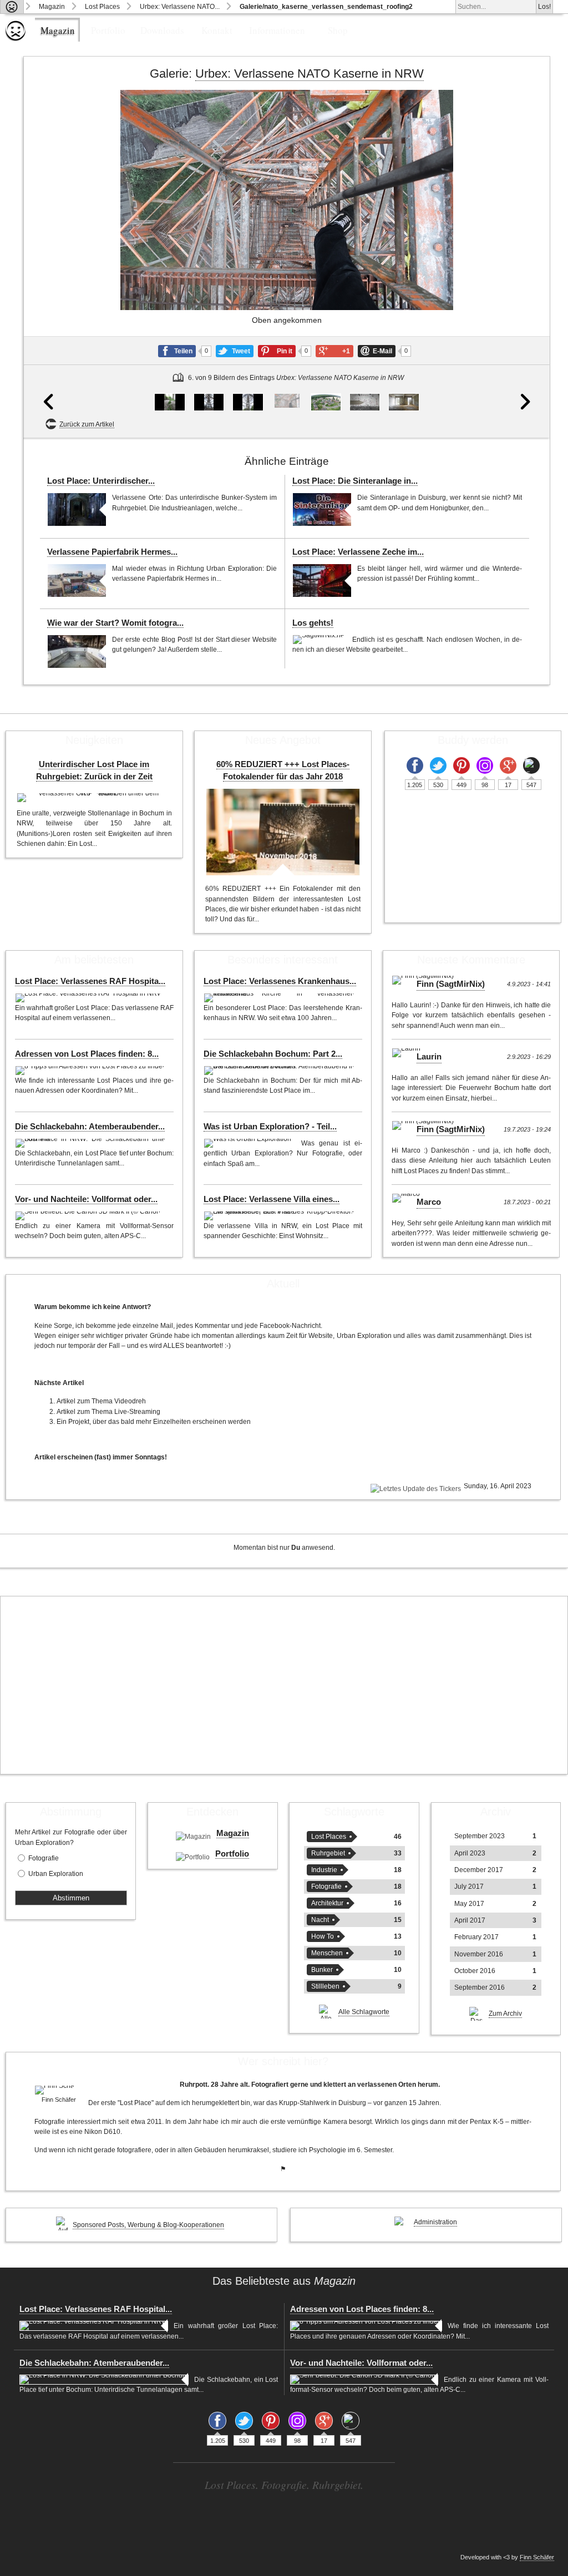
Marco (429, 1202)
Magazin (52, 7)
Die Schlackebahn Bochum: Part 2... (273, 1054)
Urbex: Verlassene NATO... (180, 7)
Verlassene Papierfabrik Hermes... (112, 552)
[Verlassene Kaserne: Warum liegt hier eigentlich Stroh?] (404, 402)
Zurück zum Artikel (87, 424)
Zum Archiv (505, 2014)
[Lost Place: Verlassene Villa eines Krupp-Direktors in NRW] (280, 1216)
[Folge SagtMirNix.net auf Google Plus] (508, 765)
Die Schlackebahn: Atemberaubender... (90, 1127)
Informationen (277, 30)
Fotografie (44, 1858)
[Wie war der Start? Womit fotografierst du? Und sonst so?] (77, 651)
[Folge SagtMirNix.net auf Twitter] (438, 765)
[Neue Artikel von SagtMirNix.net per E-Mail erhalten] (531, 765)
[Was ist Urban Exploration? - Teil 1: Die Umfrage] (250, 1143)
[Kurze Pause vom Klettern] (248, 402)
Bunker (322, 1970)
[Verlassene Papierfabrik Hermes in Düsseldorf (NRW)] (77, 580)
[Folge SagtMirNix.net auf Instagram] (485, 765)
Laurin (429, 1057)
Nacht (320, 1920)
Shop (338, 30)
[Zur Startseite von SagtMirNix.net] (16, 39)
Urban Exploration (56, 1874)
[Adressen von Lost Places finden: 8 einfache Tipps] (91, 1071)
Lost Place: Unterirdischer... (101, 481)
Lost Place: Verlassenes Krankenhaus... (280, 981)
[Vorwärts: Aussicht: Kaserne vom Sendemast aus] (523, 264)
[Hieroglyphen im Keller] (365, 402)
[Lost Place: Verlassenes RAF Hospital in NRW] (89, 998)
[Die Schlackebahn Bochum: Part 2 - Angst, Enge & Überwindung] (280, 1071)
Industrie (324, 1870)
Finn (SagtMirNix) (451, 984)
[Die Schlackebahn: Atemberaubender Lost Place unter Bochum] (92, 1143)
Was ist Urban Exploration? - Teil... (270, 1127)
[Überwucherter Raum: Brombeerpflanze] (169, 402)
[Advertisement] (284, 1685)
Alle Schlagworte (364, 2012)
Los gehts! (313, 623)
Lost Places (102, 7)
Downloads (162, 30)
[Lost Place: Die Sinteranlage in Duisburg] (322, 509)
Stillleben (325, 1986)
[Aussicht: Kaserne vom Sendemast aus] (326, 402)
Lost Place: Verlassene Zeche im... (358, 552)
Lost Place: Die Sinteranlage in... (355, 481)
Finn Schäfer (537, 2557)
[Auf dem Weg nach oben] (209, 402)
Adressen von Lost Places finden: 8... (87, 1054)
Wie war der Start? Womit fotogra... (115, 623)
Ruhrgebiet (328, 1853)
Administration (435, 2222)
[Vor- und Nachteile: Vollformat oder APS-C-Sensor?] (89, 1216)
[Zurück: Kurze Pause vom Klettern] (50, 264)
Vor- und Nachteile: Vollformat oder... (86, 1199)
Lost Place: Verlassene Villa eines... (272, 1199)
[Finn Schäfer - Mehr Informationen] (59, 2090)
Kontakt (217, 30)
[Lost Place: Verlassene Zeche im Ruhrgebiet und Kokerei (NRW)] (322, 580)
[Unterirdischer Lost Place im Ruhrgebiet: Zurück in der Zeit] (94, 798)
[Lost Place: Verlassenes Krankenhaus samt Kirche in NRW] (280, 998)
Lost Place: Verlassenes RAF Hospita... (90, 981)
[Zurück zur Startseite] (12, 7)
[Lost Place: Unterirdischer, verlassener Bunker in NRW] (77, 509)
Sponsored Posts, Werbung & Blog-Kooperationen (148, 2225)
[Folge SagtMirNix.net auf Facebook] (415, 765)
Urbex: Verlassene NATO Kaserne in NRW (310, 73)
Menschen (327, 1953)
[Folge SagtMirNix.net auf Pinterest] (461, 765)
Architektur (327, 1903)
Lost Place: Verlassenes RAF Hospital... (96, 2309)
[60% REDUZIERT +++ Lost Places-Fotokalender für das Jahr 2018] (283, 832)
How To (323, 1936)
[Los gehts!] (319, 640)
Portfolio (108, 30)
